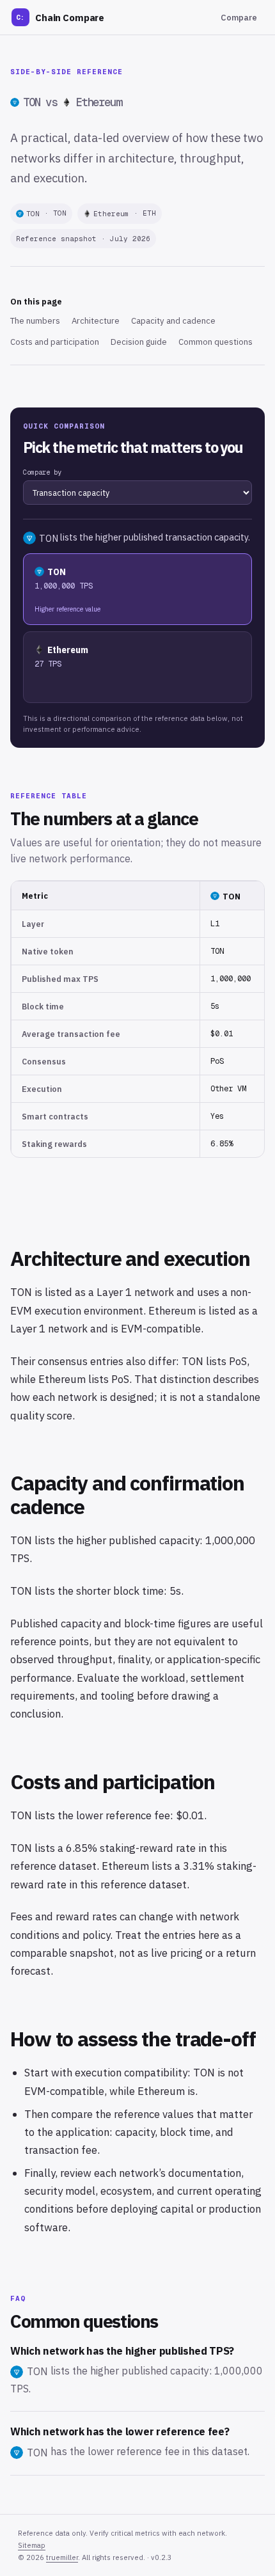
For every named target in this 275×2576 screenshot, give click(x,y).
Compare (239, 18)
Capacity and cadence (173, 321)
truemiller (62, 2557)
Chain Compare (60, 18)
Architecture (96, 321)
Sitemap (32, 2545)
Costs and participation (55, 342)
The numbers (35, 321)
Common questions (216, 342)
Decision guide (139, 342)
